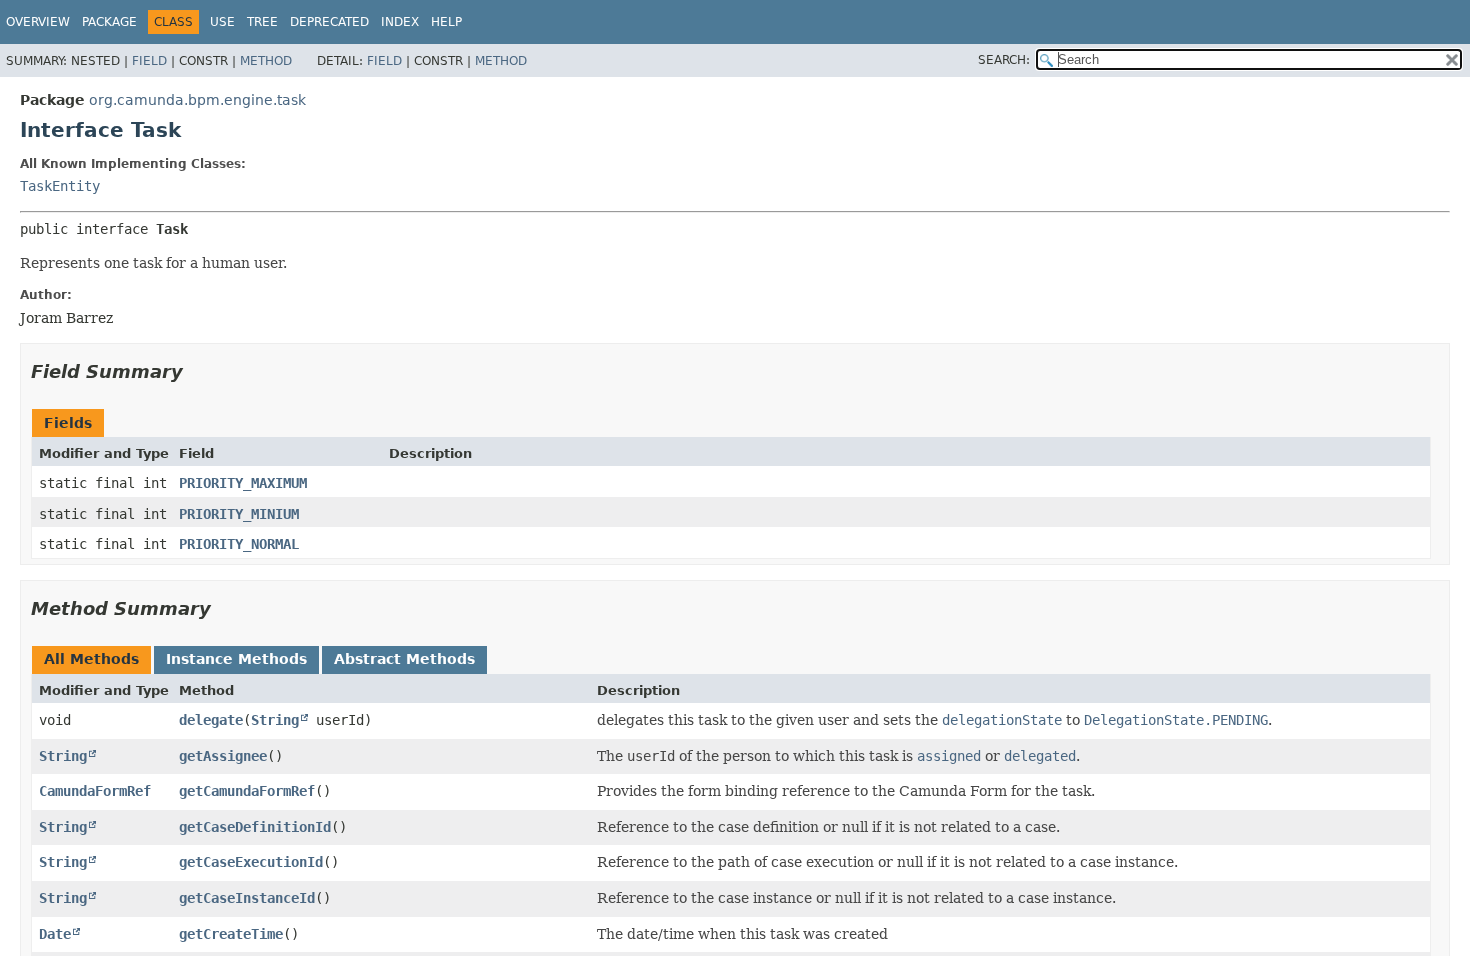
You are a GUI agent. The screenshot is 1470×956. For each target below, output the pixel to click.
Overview (38, 22)
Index (400, 22)
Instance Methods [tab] (236, 659)
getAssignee (223, 756)
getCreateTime (231, 934)
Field (149, 61)
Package (109, 22)
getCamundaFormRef (247, 791)
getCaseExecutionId (251, 862)
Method (266, 61)
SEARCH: (1004, 60)
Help (446, 22)
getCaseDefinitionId (255, 827)
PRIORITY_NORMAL (239, 544)
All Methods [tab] (91, 659)
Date (55, 934)
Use (222, 22)
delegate (211, 720)
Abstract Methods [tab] (404, 659)
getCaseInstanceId (247, 898)
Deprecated (329, 22)
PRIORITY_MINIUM (239, 514)
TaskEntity (60, 186)
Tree (262, 22)
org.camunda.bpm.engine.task (197, 100)
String (275, 720)
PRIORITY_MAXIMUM (243, 483)
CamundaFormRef (95, 791)
